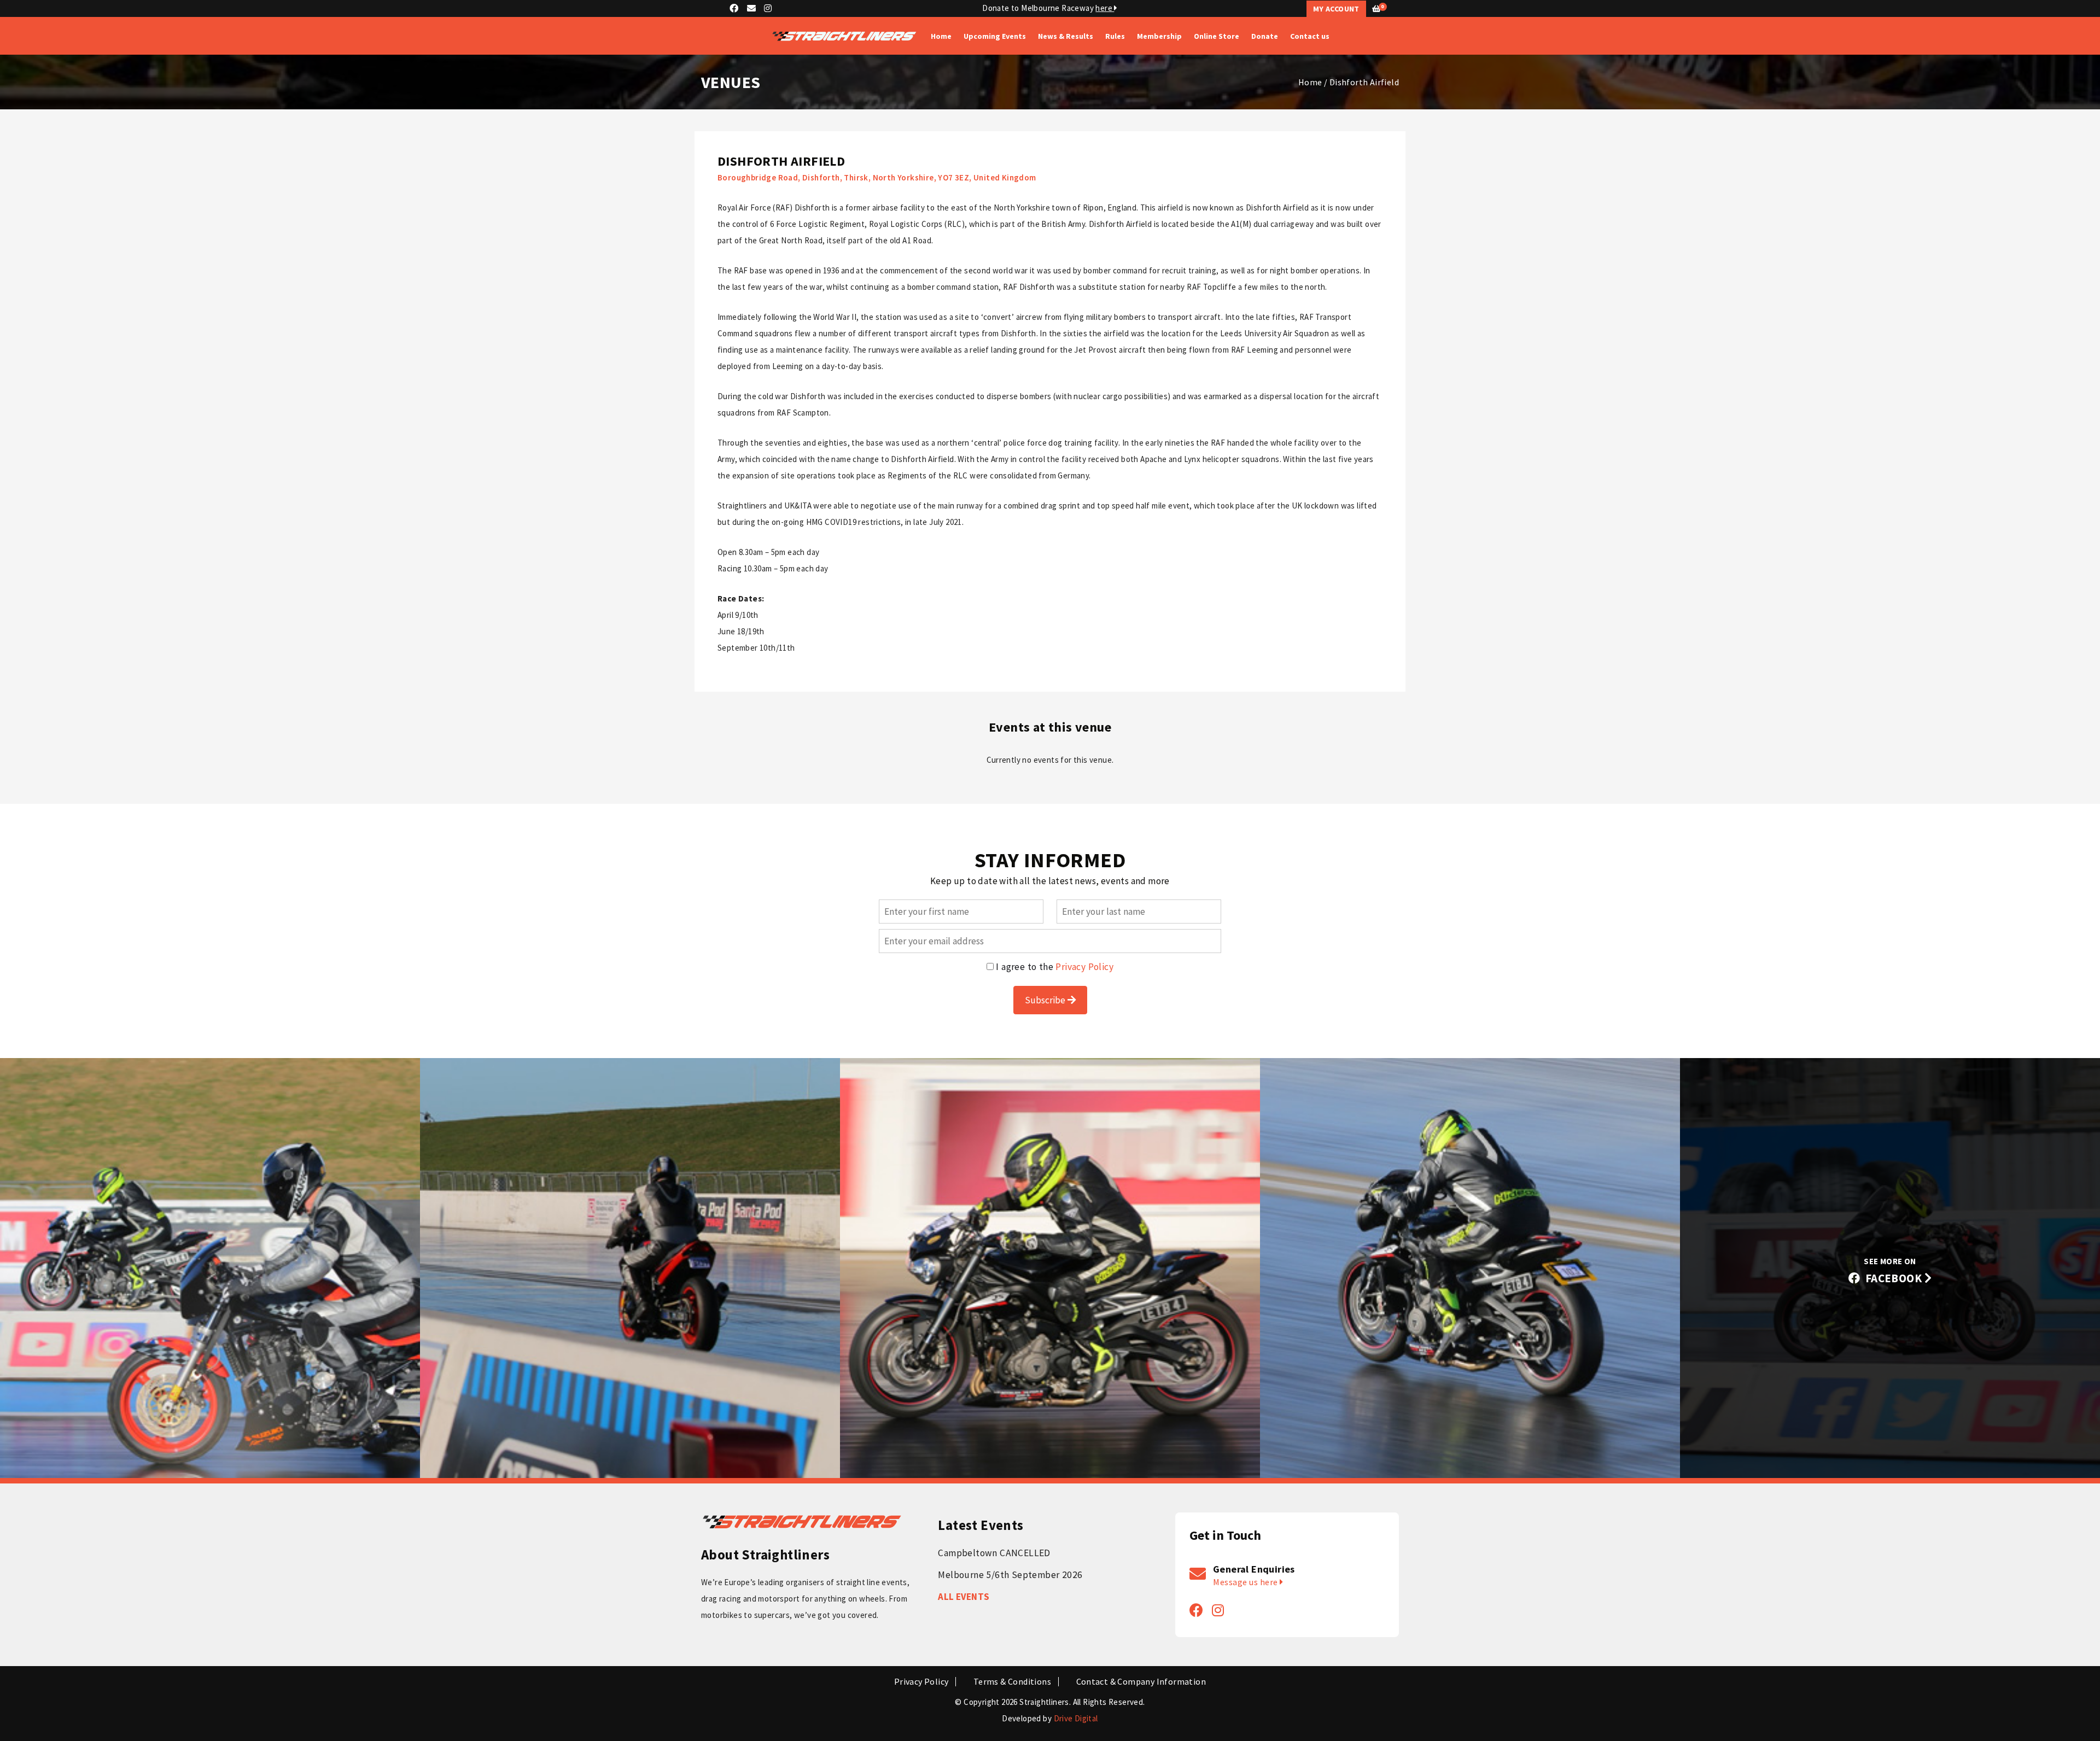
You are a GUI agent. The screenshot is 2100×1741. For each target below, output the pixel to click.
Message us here (1246, 1582)
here (1105, 8)
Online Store (1217, 36)
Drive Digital (1076, 1718)
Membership (1159, 36)
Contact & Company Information (1141, 1682)
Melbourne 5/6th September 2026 (1010, 1575)
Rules (1115, 36)
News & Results (1066, 36)
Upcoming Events (995, 36)
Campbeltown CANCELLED (994, 1553)
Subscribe (1046, 1000)
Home (941, 36)
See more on (1894, 1271)
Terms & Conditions (1012, 1682)
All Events (964, 1597)
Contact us (1310, 36)
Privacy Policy (1084, 967)
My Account (1336, 9)
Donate (1265, 36)
